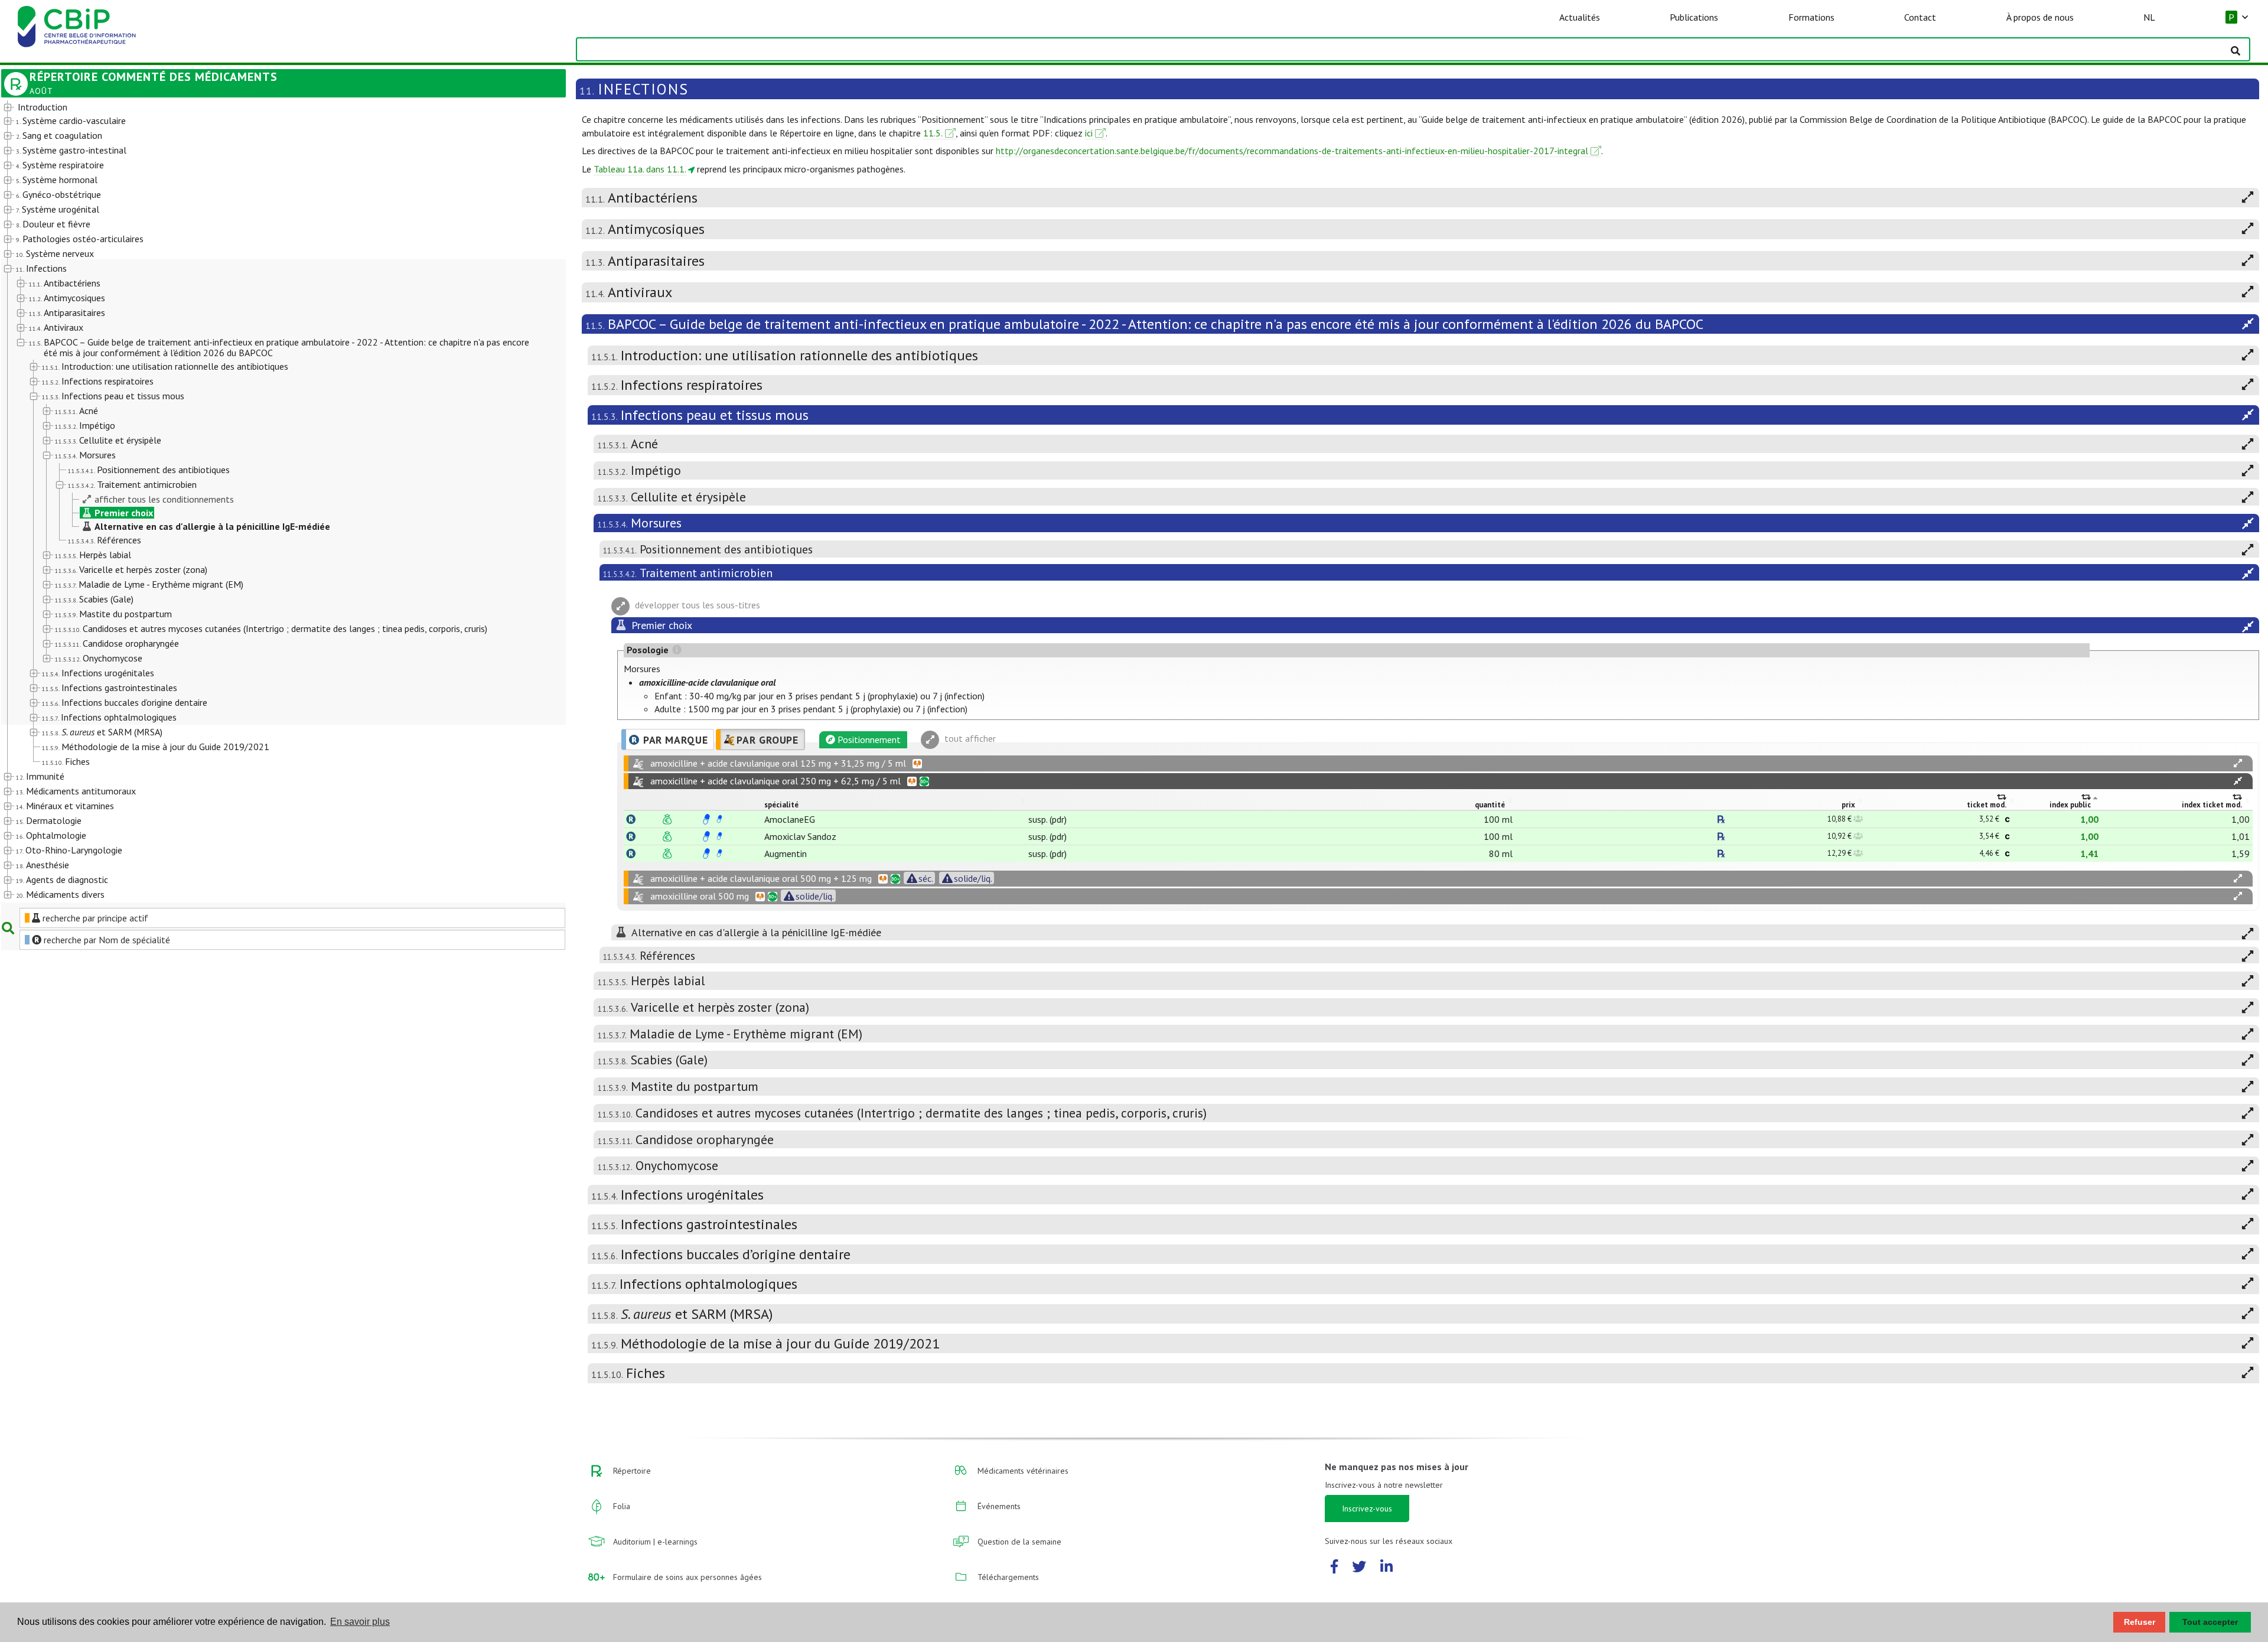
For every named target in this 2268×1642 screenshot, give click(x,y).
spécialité (781, 805)
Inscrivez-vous (1367, 1509)
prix (1848, 805)
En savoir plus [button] (360, 1622)
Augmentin (786, 853)
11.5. (933, 133)
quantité (1490, 805)
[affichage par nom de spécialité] (631, 819)
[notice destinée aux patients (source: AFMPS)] (719, 819)
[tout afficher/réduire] (2238, 763)
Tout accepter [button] (2210, 1622)
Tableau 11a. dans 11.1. (640, 169)
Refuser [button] (2140, 1622)
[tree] (261, 501)
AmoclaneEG (790, 819)
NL (2149, 17)
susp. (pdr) (1047, 819)
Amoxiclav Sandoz (800, 836)
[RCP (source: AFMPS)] (706, 819)
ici (1089, 133)
